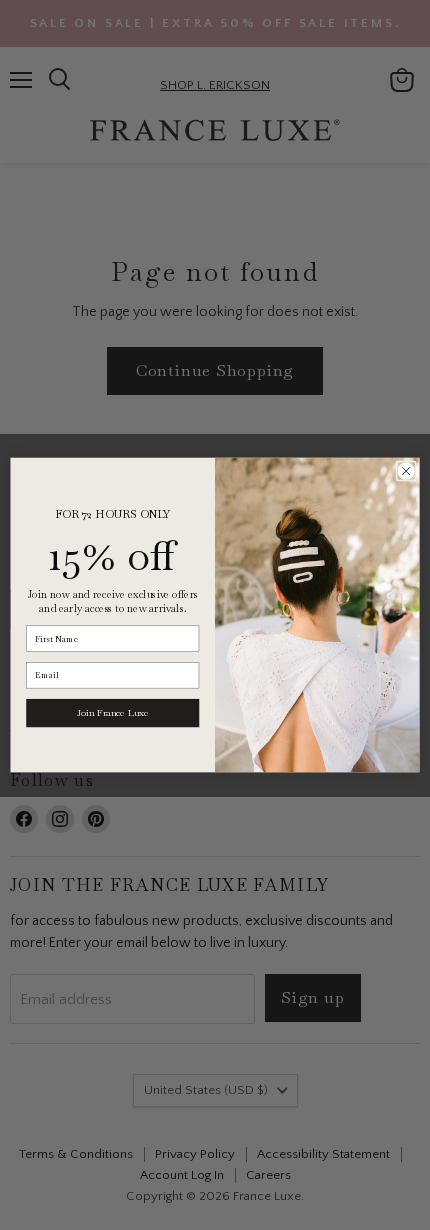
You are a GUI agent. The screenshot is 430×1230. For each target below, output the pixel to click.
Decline (205, 1152)
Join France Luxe (113, 713)
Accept (205, 1102)
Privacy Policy (170, 1051)
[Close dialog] (406, 471)
